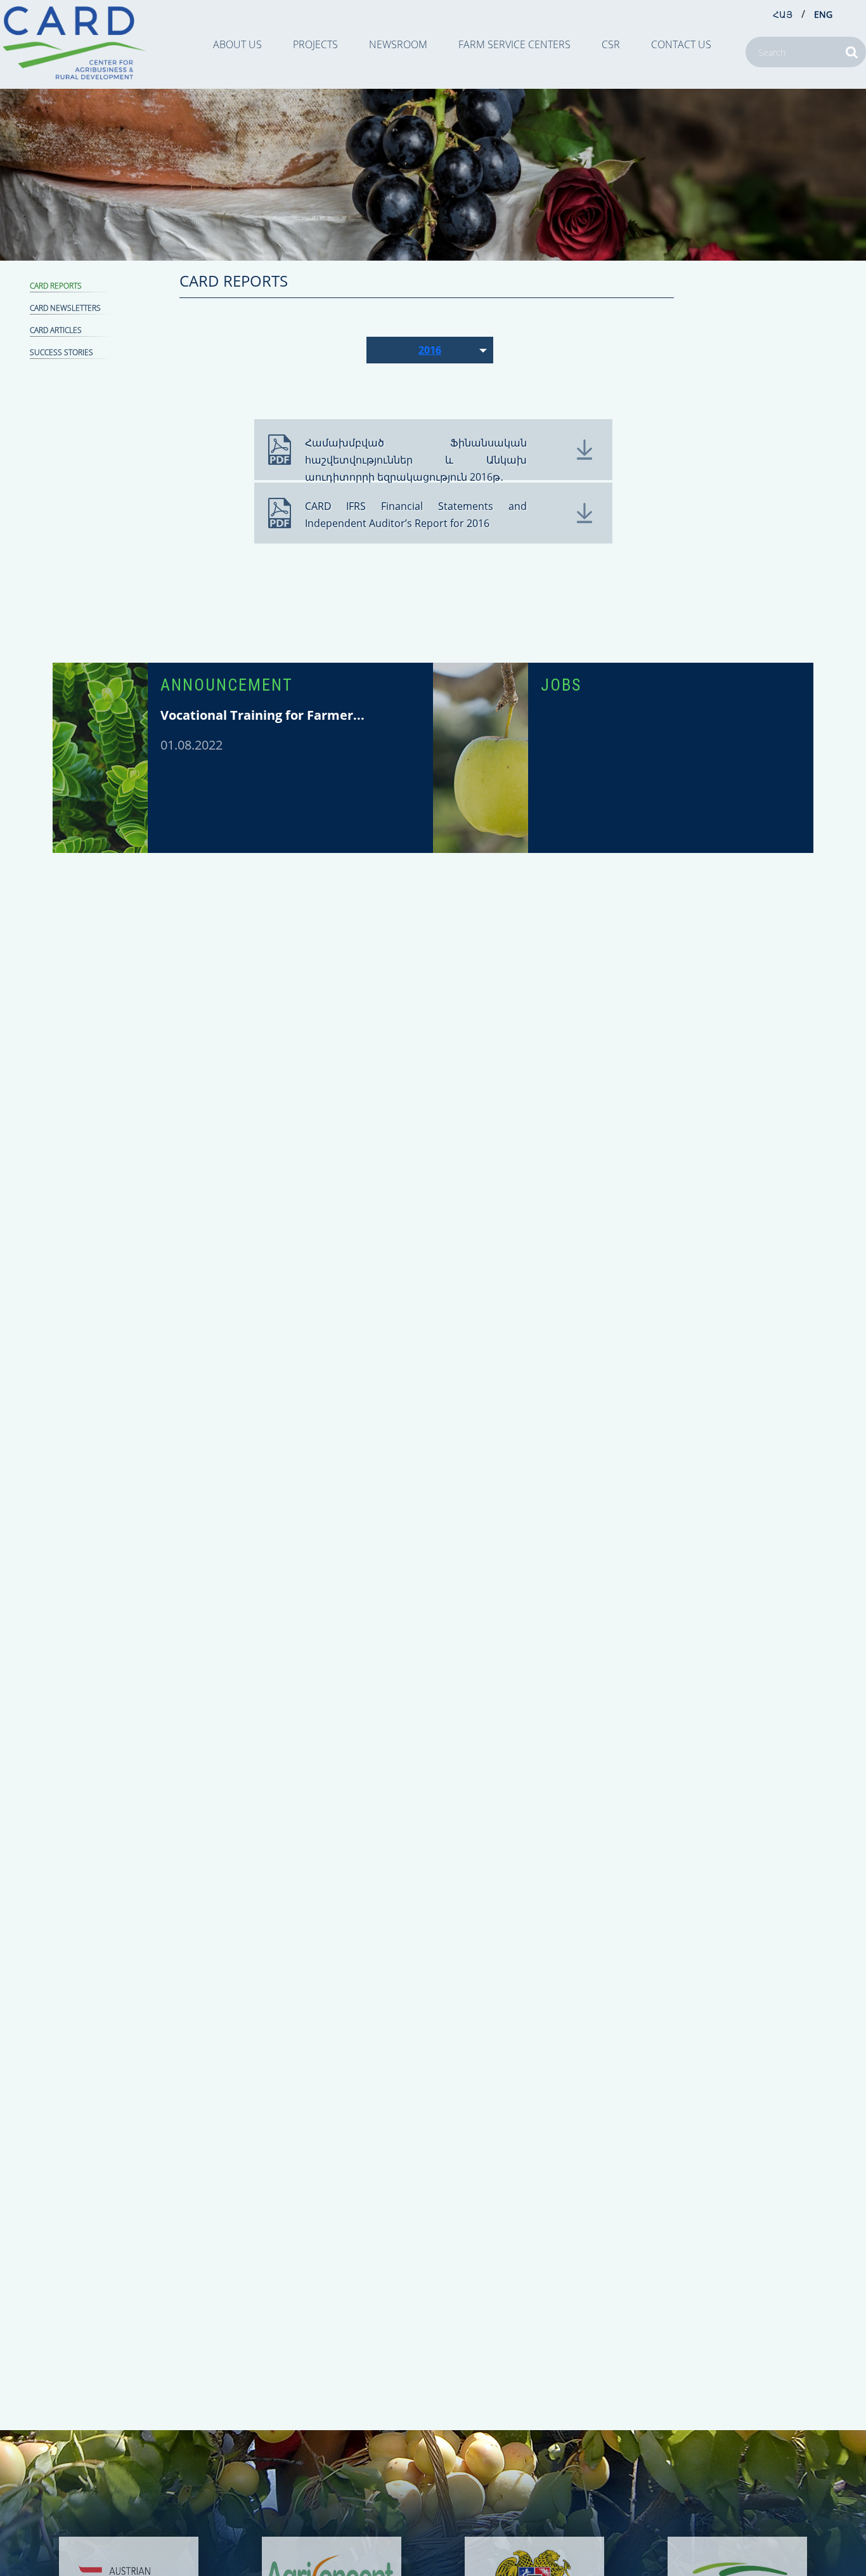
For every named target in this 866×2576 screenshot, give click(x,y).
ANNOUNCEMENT (227, 685)
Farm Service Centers (514, 44)
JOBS (561, 685)
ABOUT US (237, 44)
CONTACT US (681, 44)
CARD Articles (56, 330)
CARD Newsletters (65, 308)
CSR (611, 44)
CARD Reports (56, 286)
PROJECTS (315, 44)
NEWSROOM (398, 44)
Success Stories (61, 352)
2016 (430, 350)
